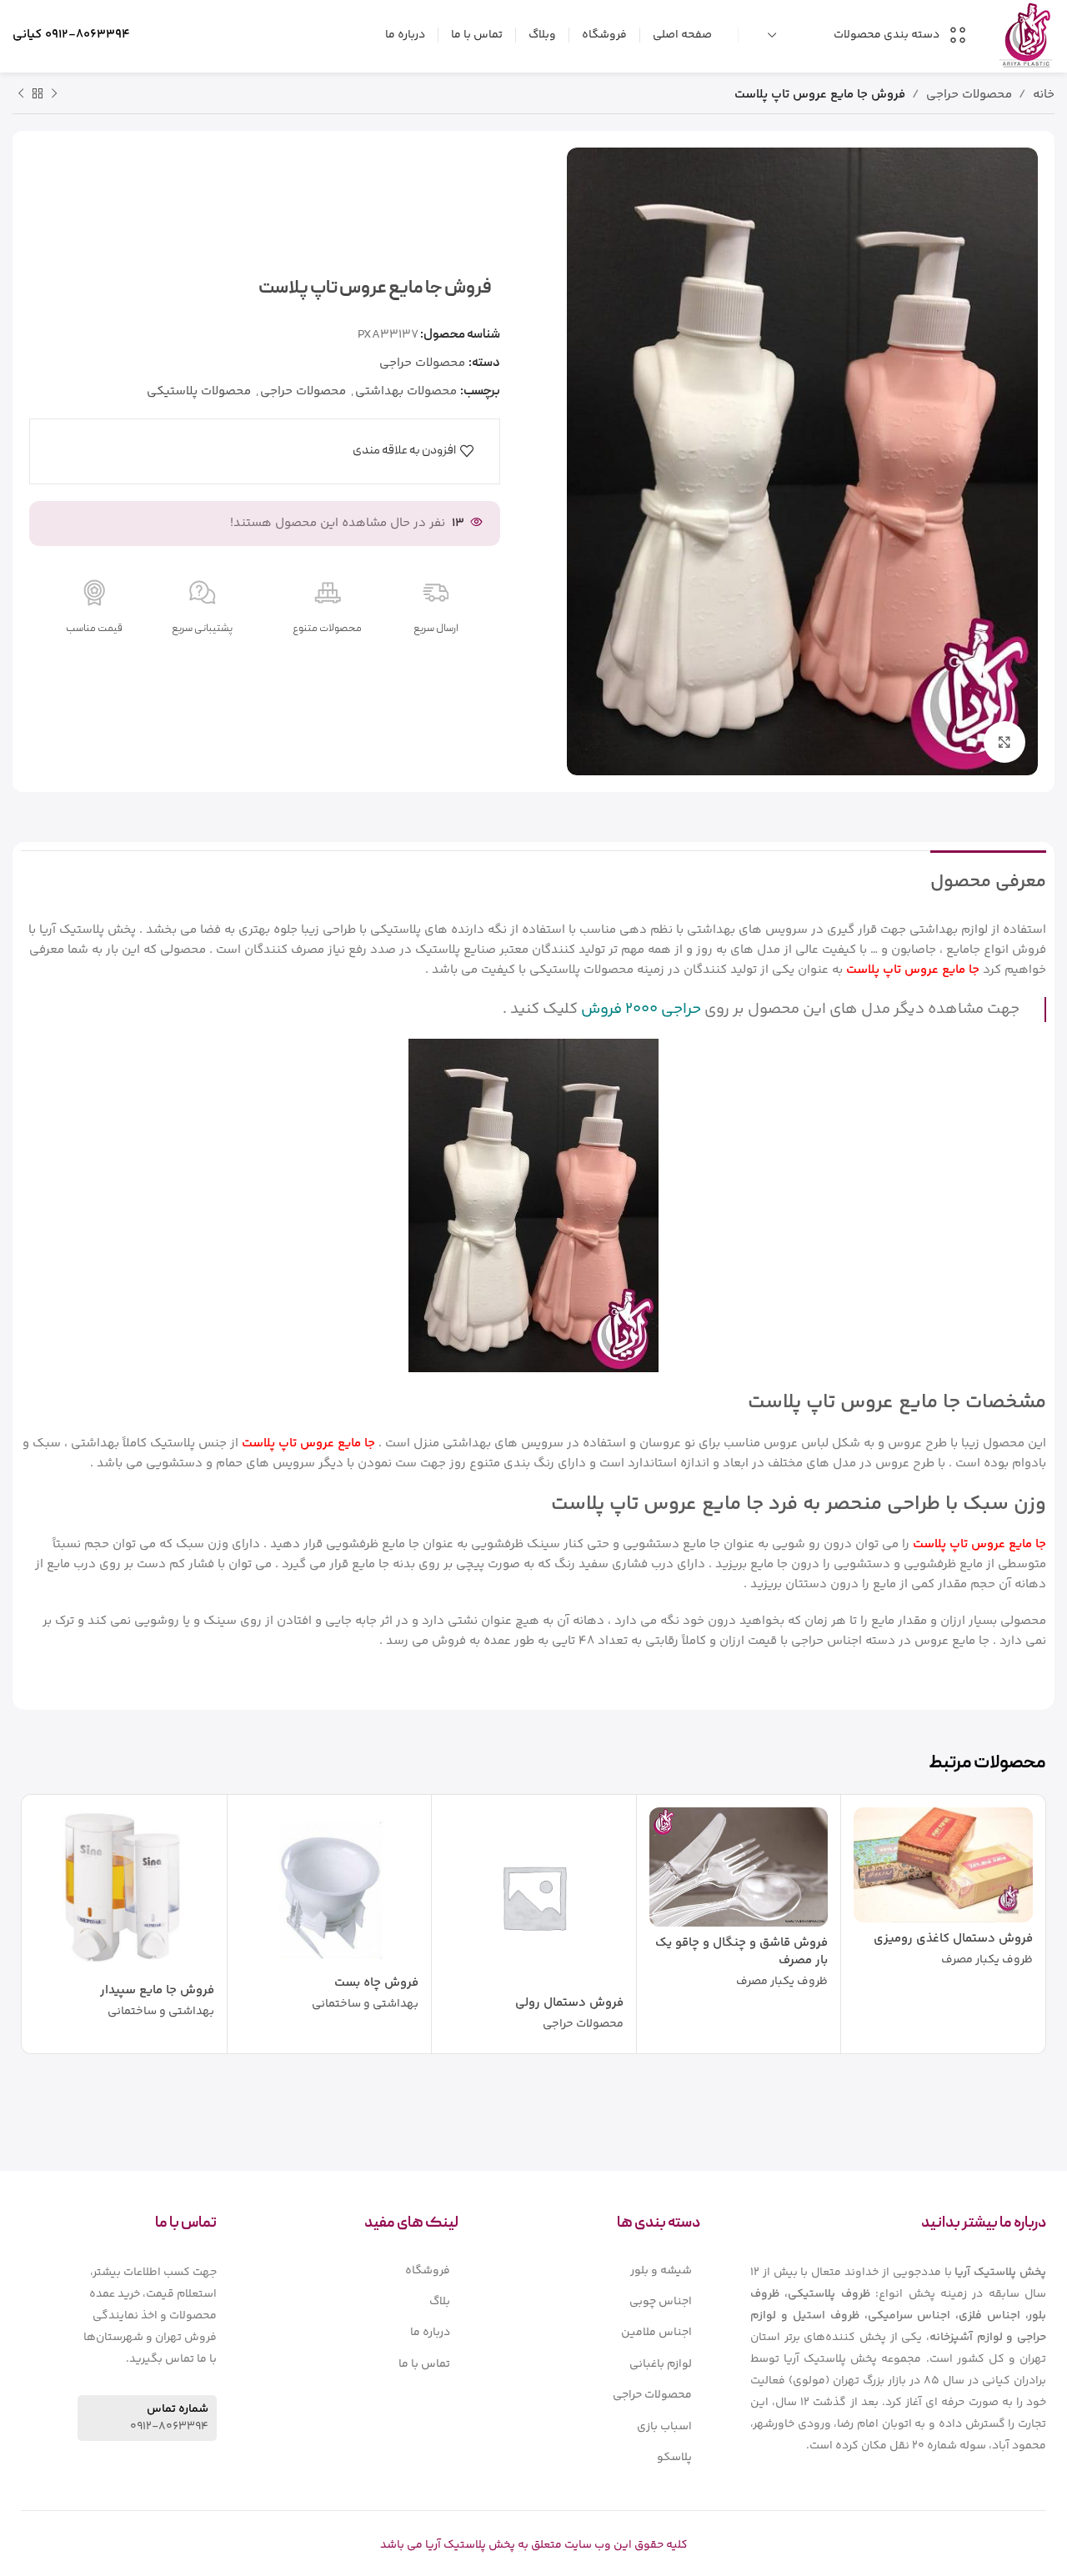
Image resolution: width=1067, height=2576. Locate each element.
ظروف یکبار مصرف (987, 1961)
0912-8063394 (88, 35)
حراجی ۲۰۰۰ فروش (641, 1009)
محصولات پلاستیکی (199, 391)
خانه (1044, 95)
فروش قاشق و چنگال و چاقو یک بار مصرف (741, 1952)
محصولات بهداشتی (406, 391)
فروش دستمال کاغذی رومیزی (953, 1939)
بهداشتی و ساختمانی (365, 2005)
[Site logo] (1026, 35)
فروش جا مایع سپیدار (157, 1990)
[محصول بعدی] (21, 94)
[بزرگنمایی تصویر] (1004, 742)
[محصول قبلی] (54, 94)
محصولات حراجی (969, 95)
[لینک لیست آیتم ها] (604, 2271)
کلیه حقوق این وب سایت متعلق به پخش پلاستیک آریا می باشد (534, 2545)
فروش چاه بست (376, 1983)
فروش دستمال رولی (569, 2003)
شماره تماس (178, 2409)
